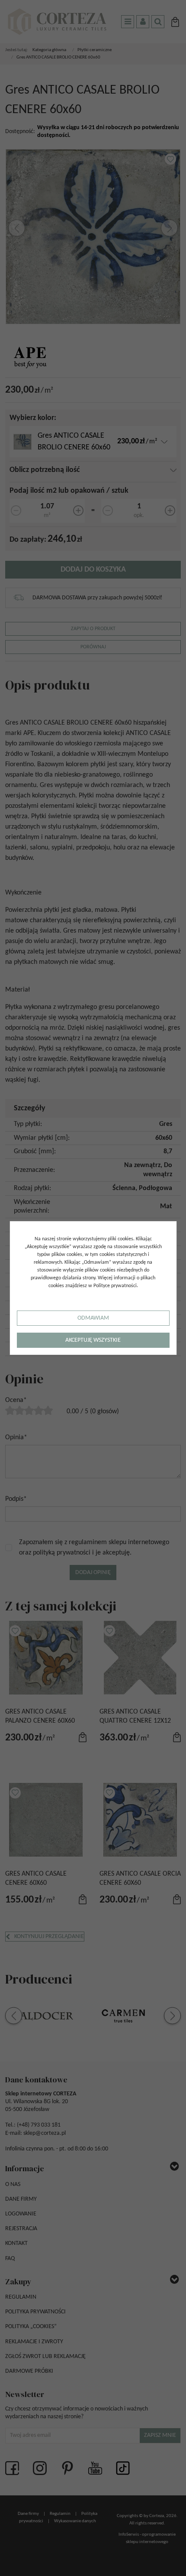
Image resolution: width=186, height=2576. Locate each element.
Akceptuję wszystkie (93, 1340)
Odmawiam (93, 1318)
